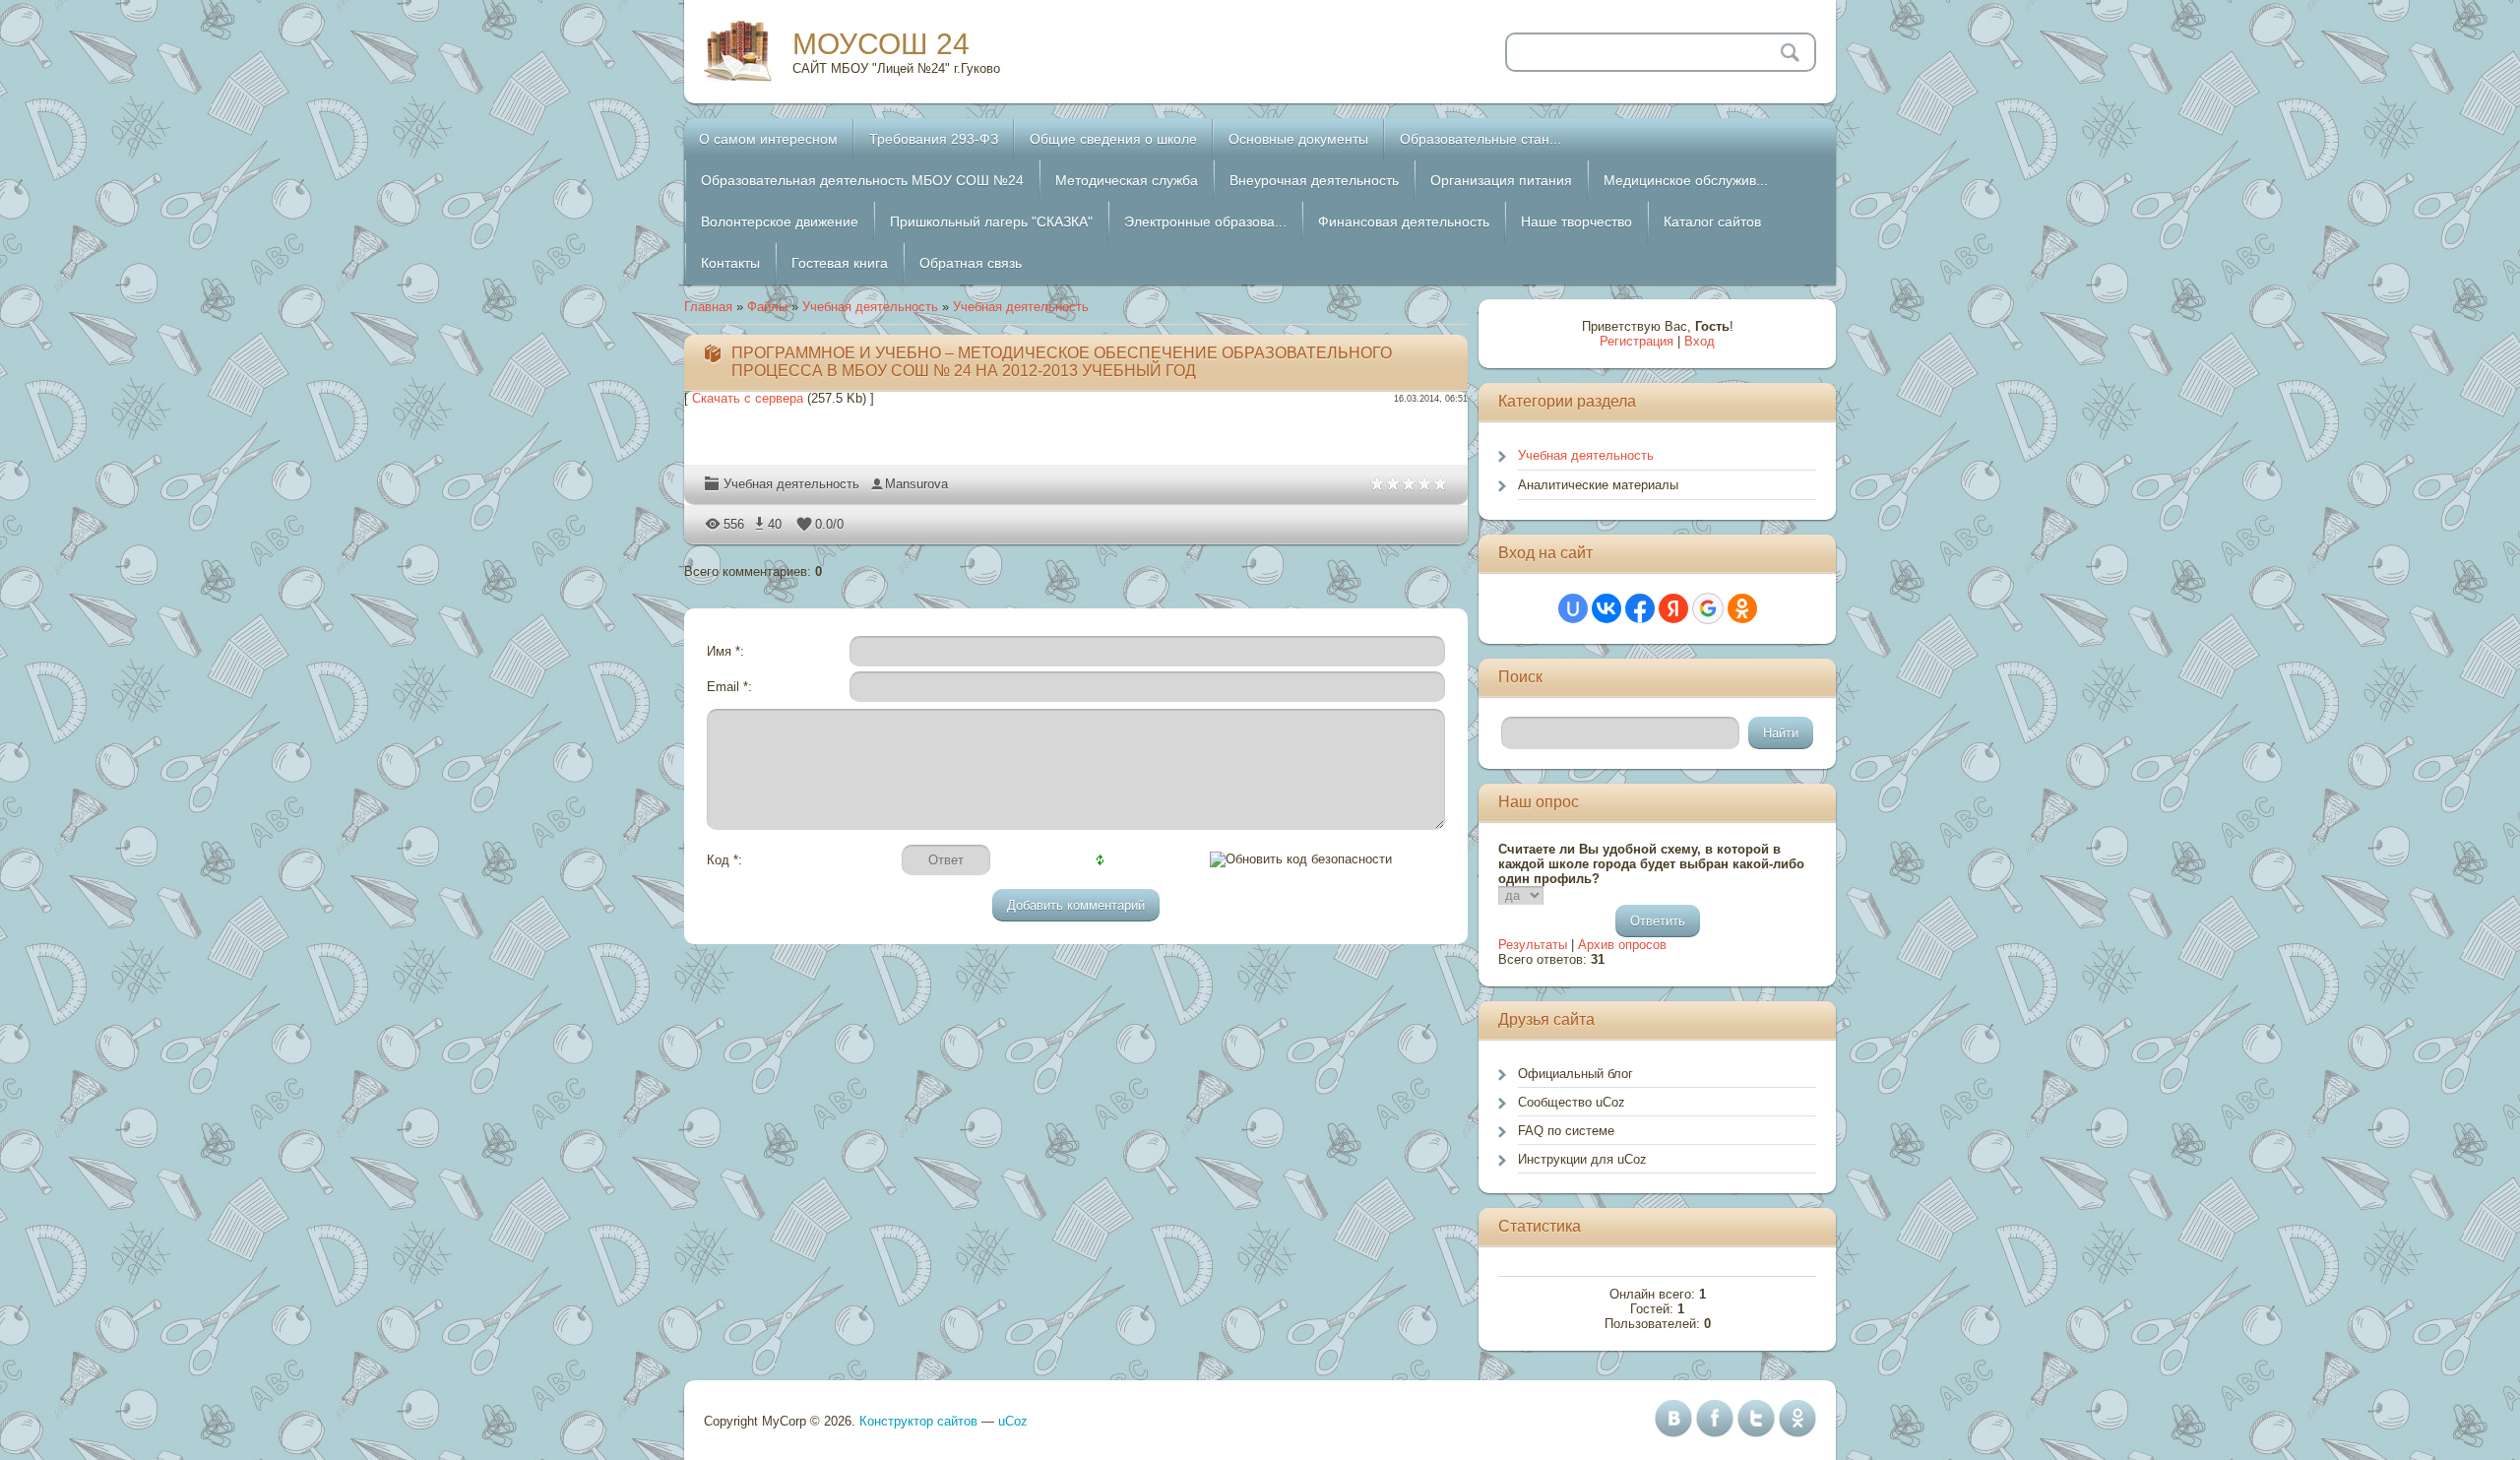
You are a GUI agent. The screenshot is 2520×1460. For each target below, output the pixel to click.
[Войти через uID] (1573, 608)
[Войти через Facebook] (1640, 608)
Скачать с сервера (748, 398)
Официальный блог (1575, 1074)
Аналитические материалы (1598, 485)
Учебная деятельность (870, 307)
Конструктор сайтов (918, 1421)
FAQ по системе (1566, 1131)
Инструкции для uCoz (1582, 1159)
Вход (1700, 341)
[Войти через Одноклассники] (1742, 608)
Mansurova (916, 484)
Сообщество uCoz (1572, 1102)
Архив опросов (1622, 945)
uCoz (1013, 1421)
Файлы (767, 307)
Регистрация (1637, 341)
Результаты (1533, 945)
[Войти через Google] (1708, 608)
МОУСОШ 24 (881, 44)
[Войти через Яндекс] (1673, 608)
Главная (708, 307)
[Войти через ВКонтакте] (1606, 608)
